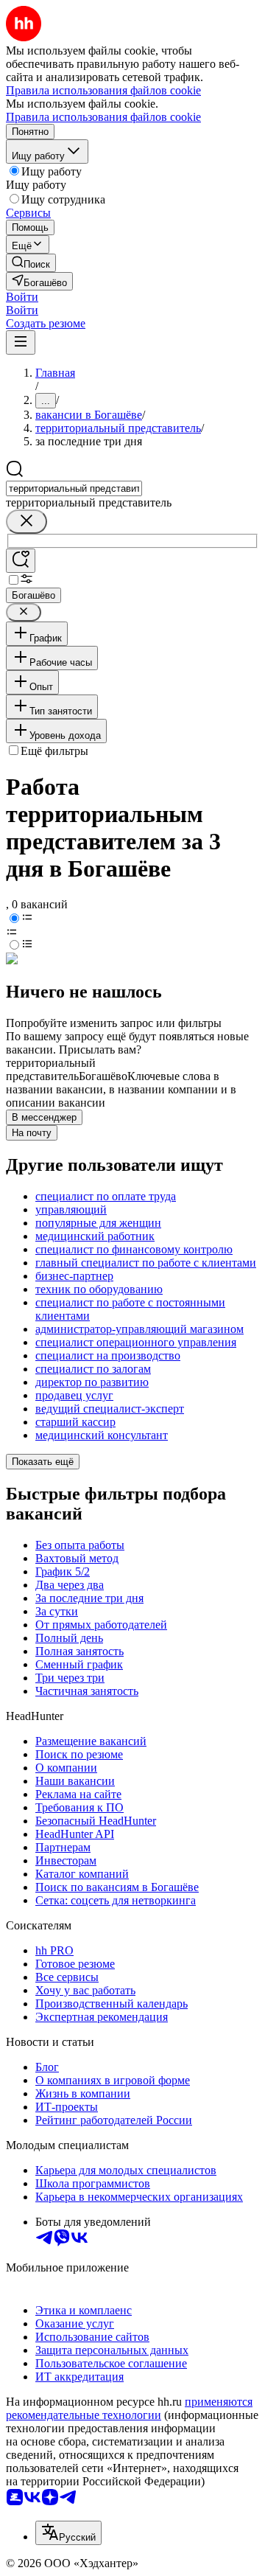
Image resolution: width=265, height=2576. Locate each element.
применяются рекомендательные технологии (129, 2408)
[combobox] (74, 488)
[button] (22, 297)
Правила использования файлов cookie (103, 117)
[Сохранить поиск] (21, 561)
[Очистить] (26, 522)
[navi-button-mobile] (21, 342)
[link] (31, 263)
